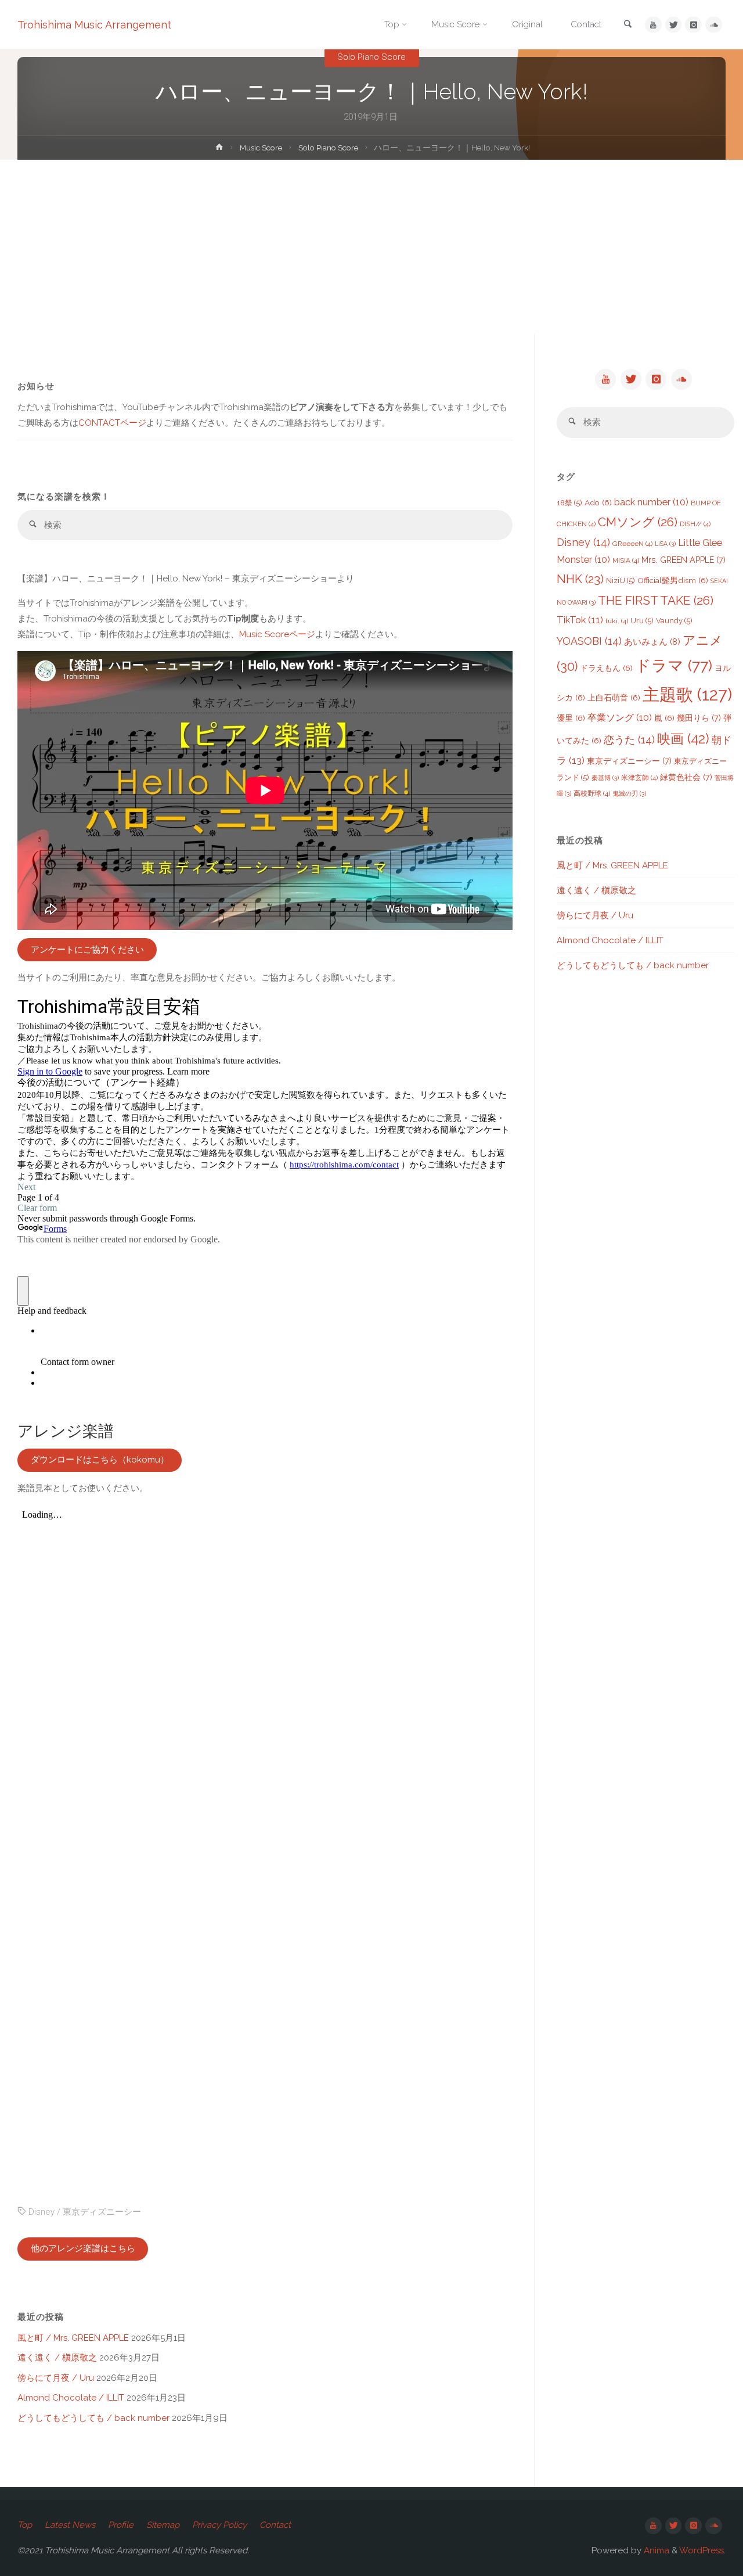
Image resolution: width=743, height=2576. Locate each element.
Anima (655, 2550)
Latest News (70, 2525)
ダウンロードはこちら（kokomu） (100, 1460)
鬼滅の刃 (629, 793)
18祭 (569, 503)
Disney (42, 2212)
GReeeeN (632, 544)
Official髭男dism (673, 580)
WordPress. (702, 2550)
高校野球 (592, 793)
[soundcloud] (714, 25)
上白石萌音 (614, 698)
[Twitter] (674, 25)
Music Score (261, 148)
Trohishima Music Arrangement (94, 25)
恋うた (629, 740)
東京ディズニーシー (102, 2212)
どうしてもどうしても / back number (93, 2418)
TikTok (580, 620)
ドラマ (674, 665)
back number (651, 502)
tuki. (617, 621)
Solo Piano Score (371, 57)
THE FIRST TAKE (656, 600)
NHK (580, 579)
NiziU (621, 581)
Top (25, 2525)
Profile (121, 2525)
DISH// (695, 524)
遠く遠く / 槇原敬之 (57, 2358)
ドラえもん (606, 668)
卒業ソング (620, 718)
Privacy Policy (219, 2525)
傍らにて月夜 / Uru (56, 2378)
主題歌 (687, 694)
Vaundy (674, 621)
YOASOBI (589, 641)
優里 (571, 718)
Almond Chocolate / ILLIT (71, 2398)
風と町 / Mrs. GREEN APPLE (73, 2338)
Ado (598, 502)
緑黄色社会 (686, 777)
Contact (275, 2525)
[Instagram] (693, 25)
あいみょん (652, 642)
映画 (683, 739)
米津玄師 (639, 778)
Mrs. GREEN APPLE (684, 560)
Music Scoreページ (277, 634)
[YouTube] (653, 25)
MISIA (626, 561)
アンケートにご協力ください (87, 950)
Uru (642, 621)
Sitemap (163, 2525)
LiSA (665, 544)
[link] (628, 25)
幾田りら (699, 718)
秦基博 (605, 778)
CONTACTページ (112, 423)
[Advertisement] (371, 247)
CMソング (638, 522)
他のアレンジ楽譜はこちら (83, 2248)
